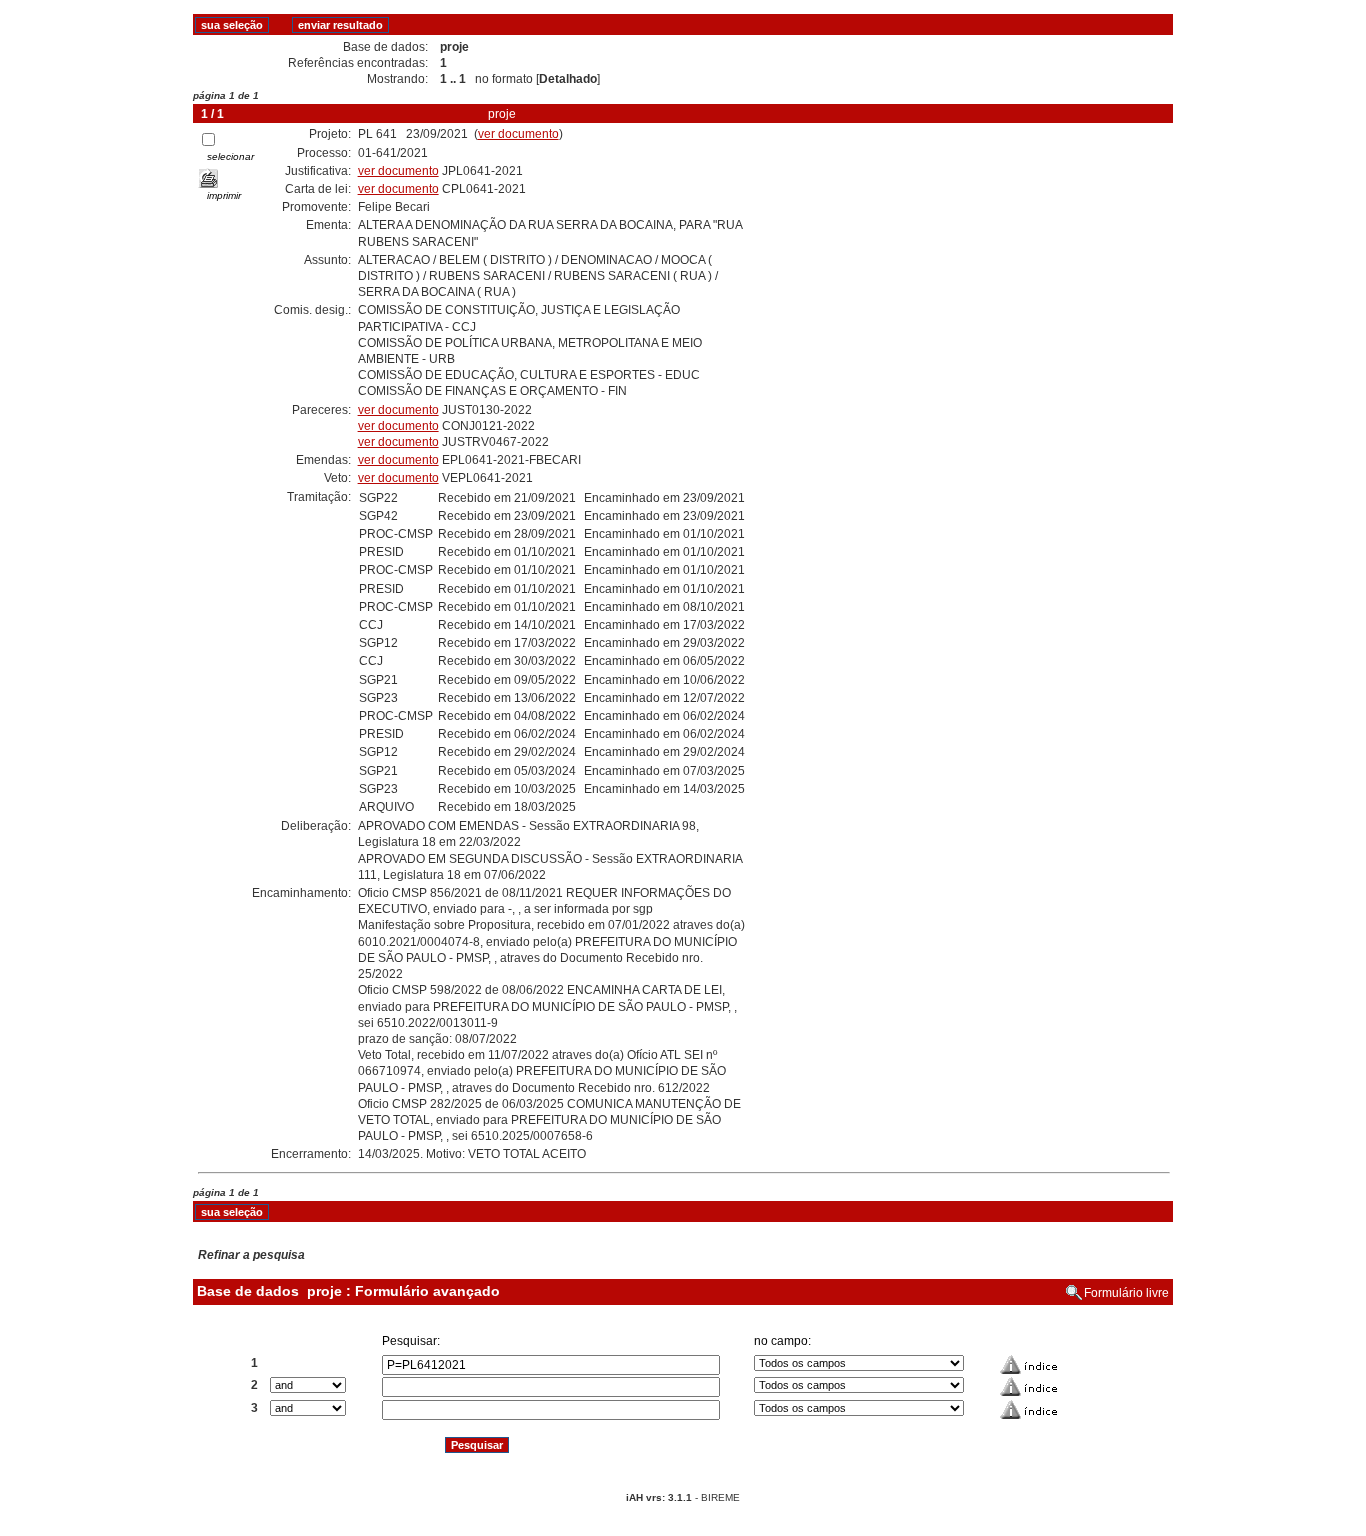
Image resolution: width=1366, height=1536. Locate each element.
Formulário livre (1126, 1293)
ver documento (518, 134)
